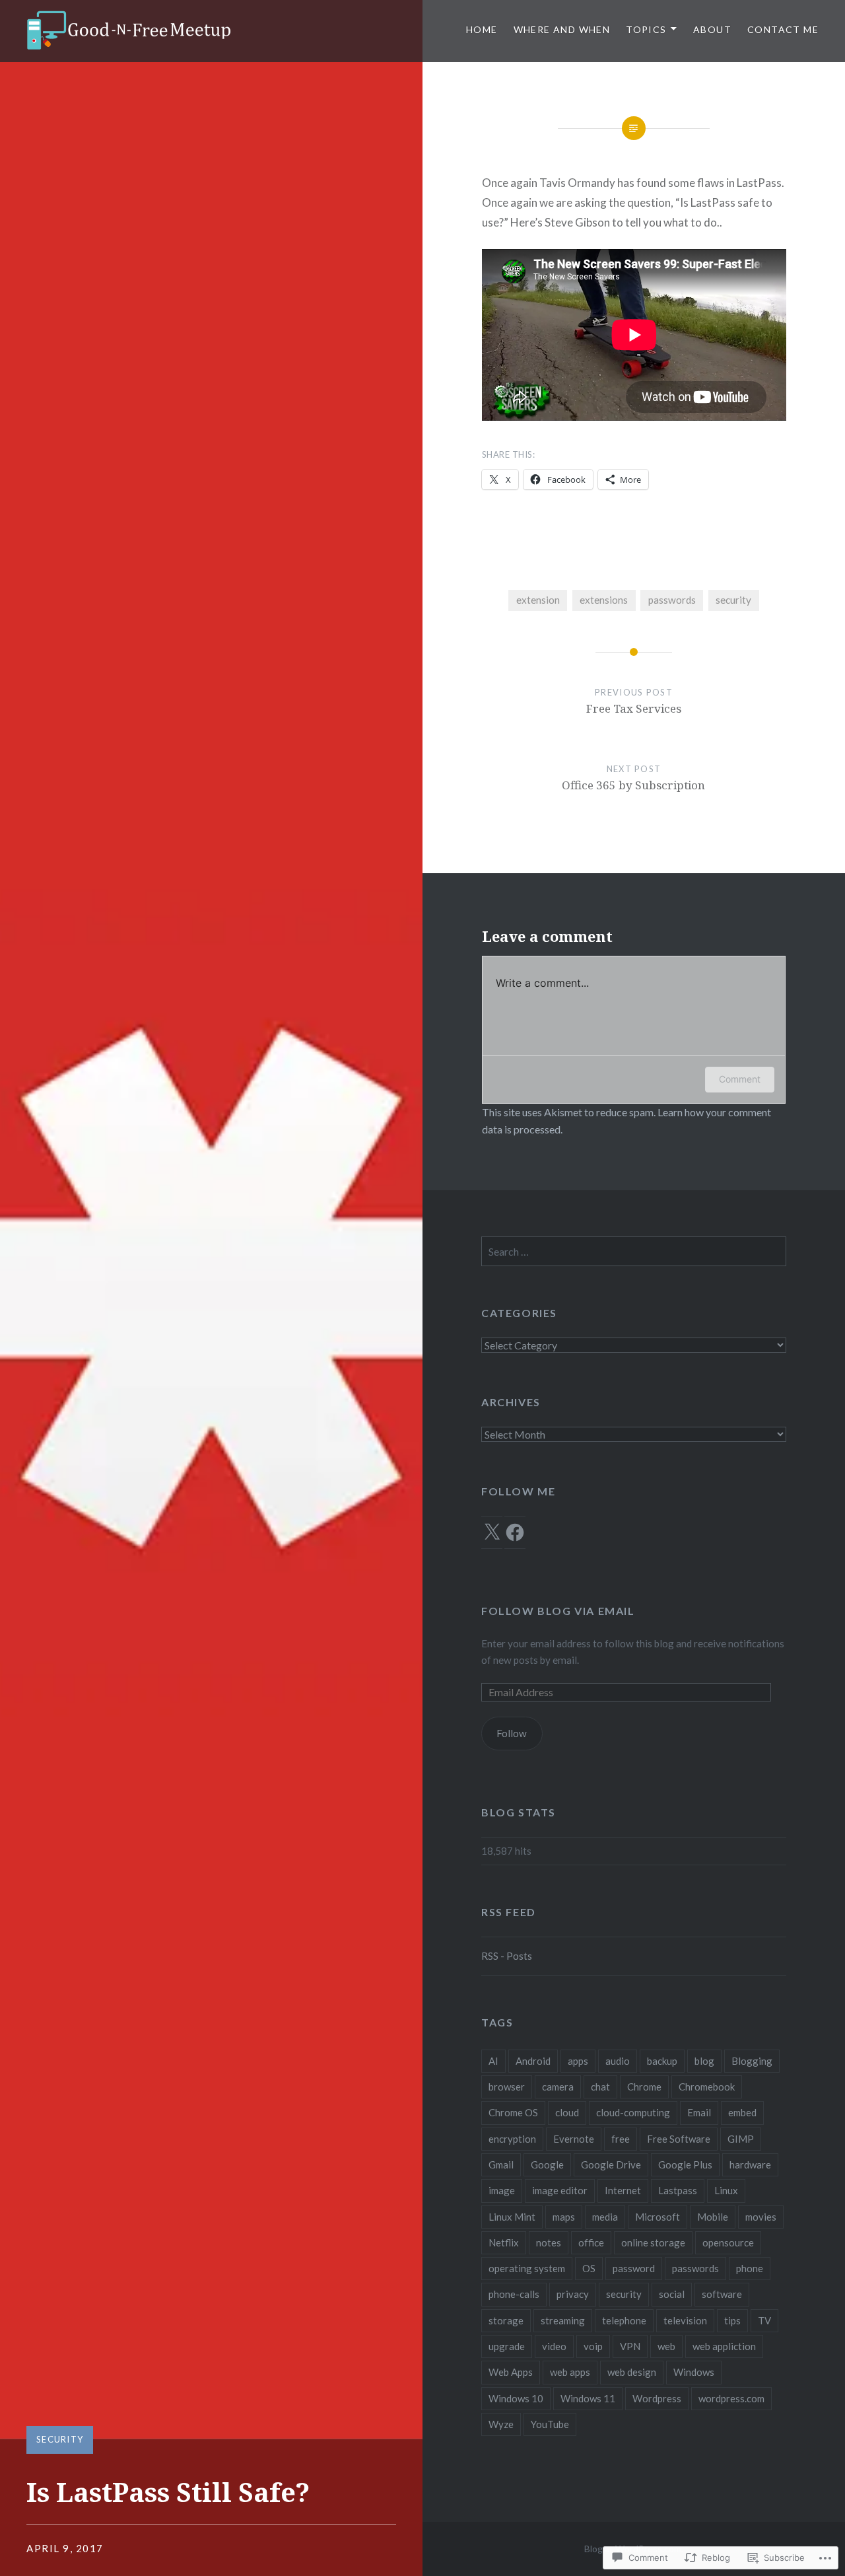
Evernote (574, 2139)
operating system (527, 2268)
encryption (512, 2139)
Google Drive (611, 2165)
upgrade (507, 2346)
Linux (726, 2190)
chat (600, 2087)
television (685, 2320)
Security (60, 2439)
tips (732, 2320)
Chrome (644, 2087)
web (666, 2346)
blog (704, 2061)
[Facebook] (515, 1532)
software (722, 2294)
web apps (570, 2372)
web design (632, 2372)
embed (742, 2112)
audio (618, 2061)
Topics (646, 29)
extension (538, 600)
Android (533, 2061)
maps (564, 2217)
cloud (567, 2112)
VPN (630, 2346)
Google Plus (685, 2165)
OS (589, 2268)
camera (558, 2087)
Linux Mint (512, 2217)
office (591, 2242)
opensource (728, 2242)
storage (506, 2320)
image (502, 2190)
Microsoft (658, 2217)
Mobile (713, 2217)
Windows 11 (588, 2398)
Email (699, 2112)
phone (750, 2268)
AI (493, 2061)
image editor (560, 2190)
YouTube (550, 2424)
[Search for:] (634, 1252)
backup (662, 2061)
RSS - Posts (507, 1956)
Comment (740, 1079)
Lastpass (678, 2190)
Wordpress (657, 2398)
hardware (750, 2165)
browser (507, 2087)
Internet (623, 2190)
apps (578, 2061)
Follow (512, 1733)
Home (482, 29)
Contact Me (783, 29)
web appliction (724, 2346)
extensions (604, 600)
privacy (573, 2294)
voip (593, 2346)
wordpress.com (731, 2398)
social (672, 2294)
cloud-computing (633, 2112)
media (605, 2217)
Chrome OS (513, 2112)
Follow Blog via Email (558, 1611)
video (554, 2346)
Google (547, 2165)
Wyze (501, 2424)
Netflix (504, 2242)
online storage (653, 2242)
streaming (563, 2320)
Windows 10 (516, 2398)
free (621, 2139)
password (634, 2268)
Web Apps (511, 2372)
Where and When (562, 29)
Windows (694, 2372)
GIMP (741, 2139)
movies (761, 2217)
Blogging (752, 2061)
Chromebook (707, 2087)
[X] (492, 1532)
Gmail (501, 2165)
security (733, 600)
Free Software (679, 2139)
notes (549, 2242)
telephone (624, 2320)
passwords (672, 600)
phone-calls (514, 2294)
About (712, 29)
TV (764, 2320)
